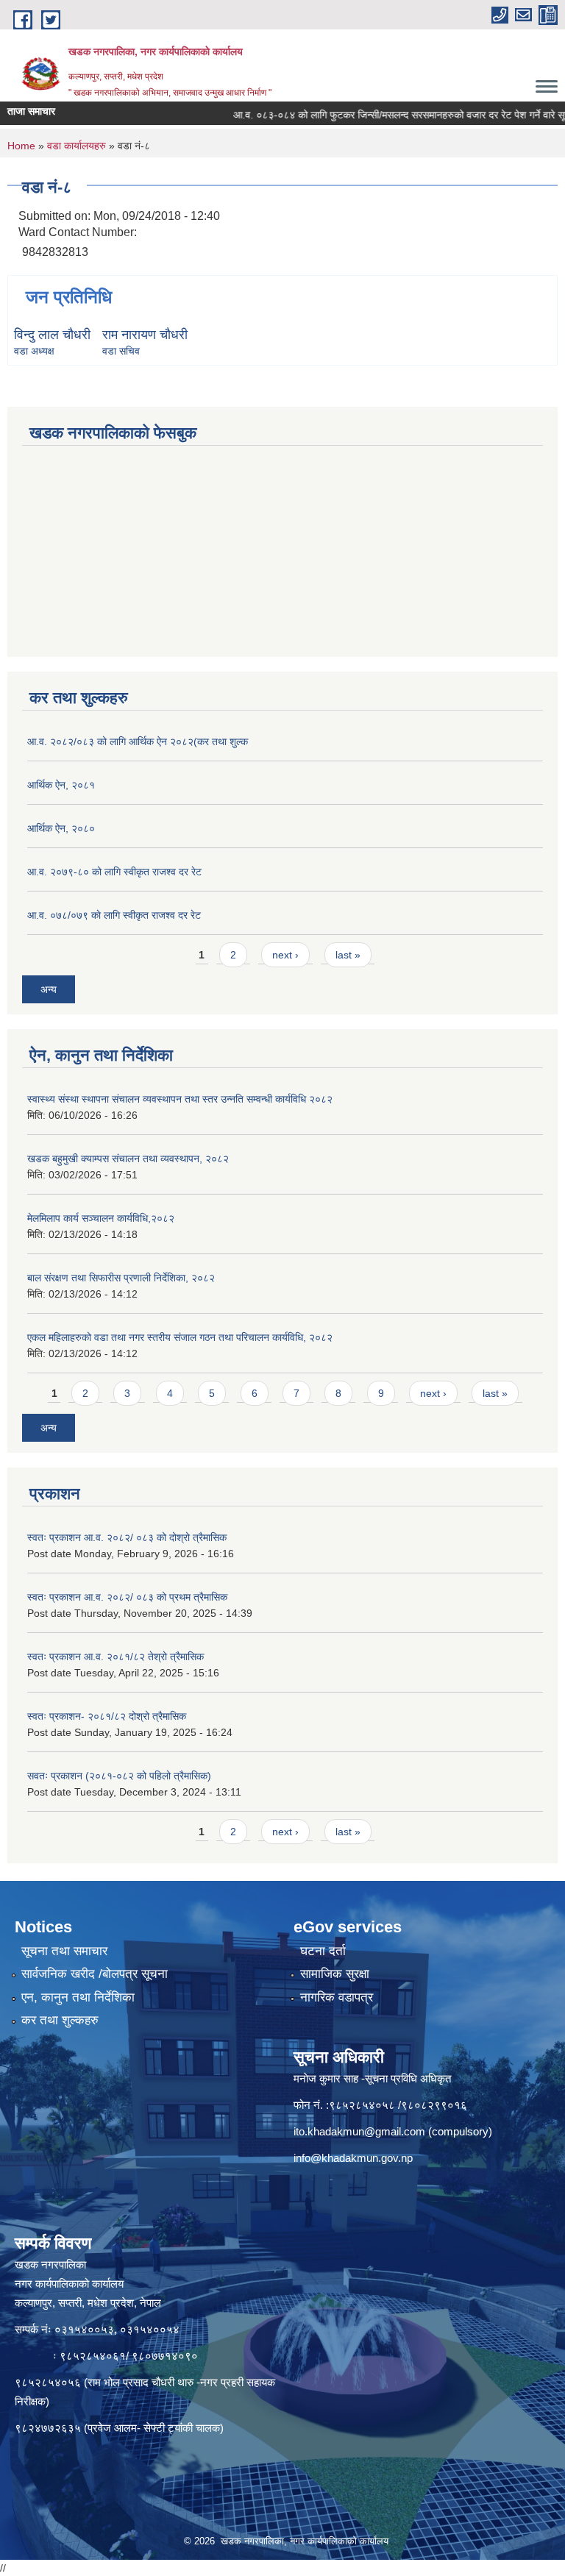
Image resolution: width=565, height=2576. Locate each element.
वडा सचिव (121, 351)
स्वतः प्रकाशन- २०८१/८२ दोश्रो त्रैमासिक (107, 1716)
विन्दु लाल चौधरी (52, 335)
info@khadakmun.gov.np (353, 2158)
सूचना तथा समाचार (64, 1951)
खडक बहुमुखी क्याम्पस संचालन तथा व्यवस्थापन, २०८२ (128, 1159)
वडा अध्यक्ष (34, 351)
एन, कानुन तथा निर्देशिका (78, 1997)
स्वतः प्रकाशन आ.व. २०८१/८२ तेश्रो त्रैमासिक (116, 1657)
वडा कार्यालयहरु (77, 146)
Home (21, 146)
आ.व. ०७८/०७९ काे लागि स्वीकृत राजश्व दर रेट (114, 915)
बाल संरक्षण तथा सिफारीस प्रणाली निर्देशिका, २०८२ (121, 1278)
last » (348, 955)
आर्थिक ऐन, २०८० (61, 828)
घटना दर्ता (323, 1951)
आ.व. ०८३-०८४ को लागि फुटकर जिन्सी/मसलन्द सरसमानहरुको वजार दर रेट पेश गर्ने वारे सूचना (376, 115)
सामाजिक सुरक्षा (335, 1974)
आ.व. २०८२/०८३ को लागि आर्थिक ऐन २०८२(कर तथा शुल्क (138, 741)
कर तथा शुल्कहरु (60, 2020)
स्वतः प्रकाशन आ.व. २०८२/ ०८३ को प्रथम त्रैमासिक (127, 1597)
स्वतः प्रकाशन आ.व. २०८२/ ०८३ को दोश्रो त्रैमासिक (127, 1537)
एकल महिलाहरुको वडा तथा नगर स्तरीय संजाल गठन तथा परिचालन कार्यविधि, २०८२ (180, 1337)
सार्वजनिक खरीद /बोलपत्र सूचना (95, 1974)
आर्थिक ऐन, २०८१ (61, 785)
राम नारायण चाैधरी (145, 335)
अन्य (49, 989)
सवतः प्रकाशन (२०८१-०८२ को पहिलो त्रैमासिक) (119, 1776)
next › (285, 955)
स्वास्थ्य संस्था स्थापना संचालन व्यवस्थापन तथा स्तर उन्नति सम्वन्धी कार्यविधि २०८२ (180, 1099)
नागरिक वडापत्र (337, 1997)
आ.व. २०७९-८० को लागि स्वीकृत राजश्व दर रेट (114, 872)
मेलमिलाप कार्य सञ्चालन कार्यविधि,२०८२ (101, 1218)
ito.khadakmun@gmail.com (359, 2131)
